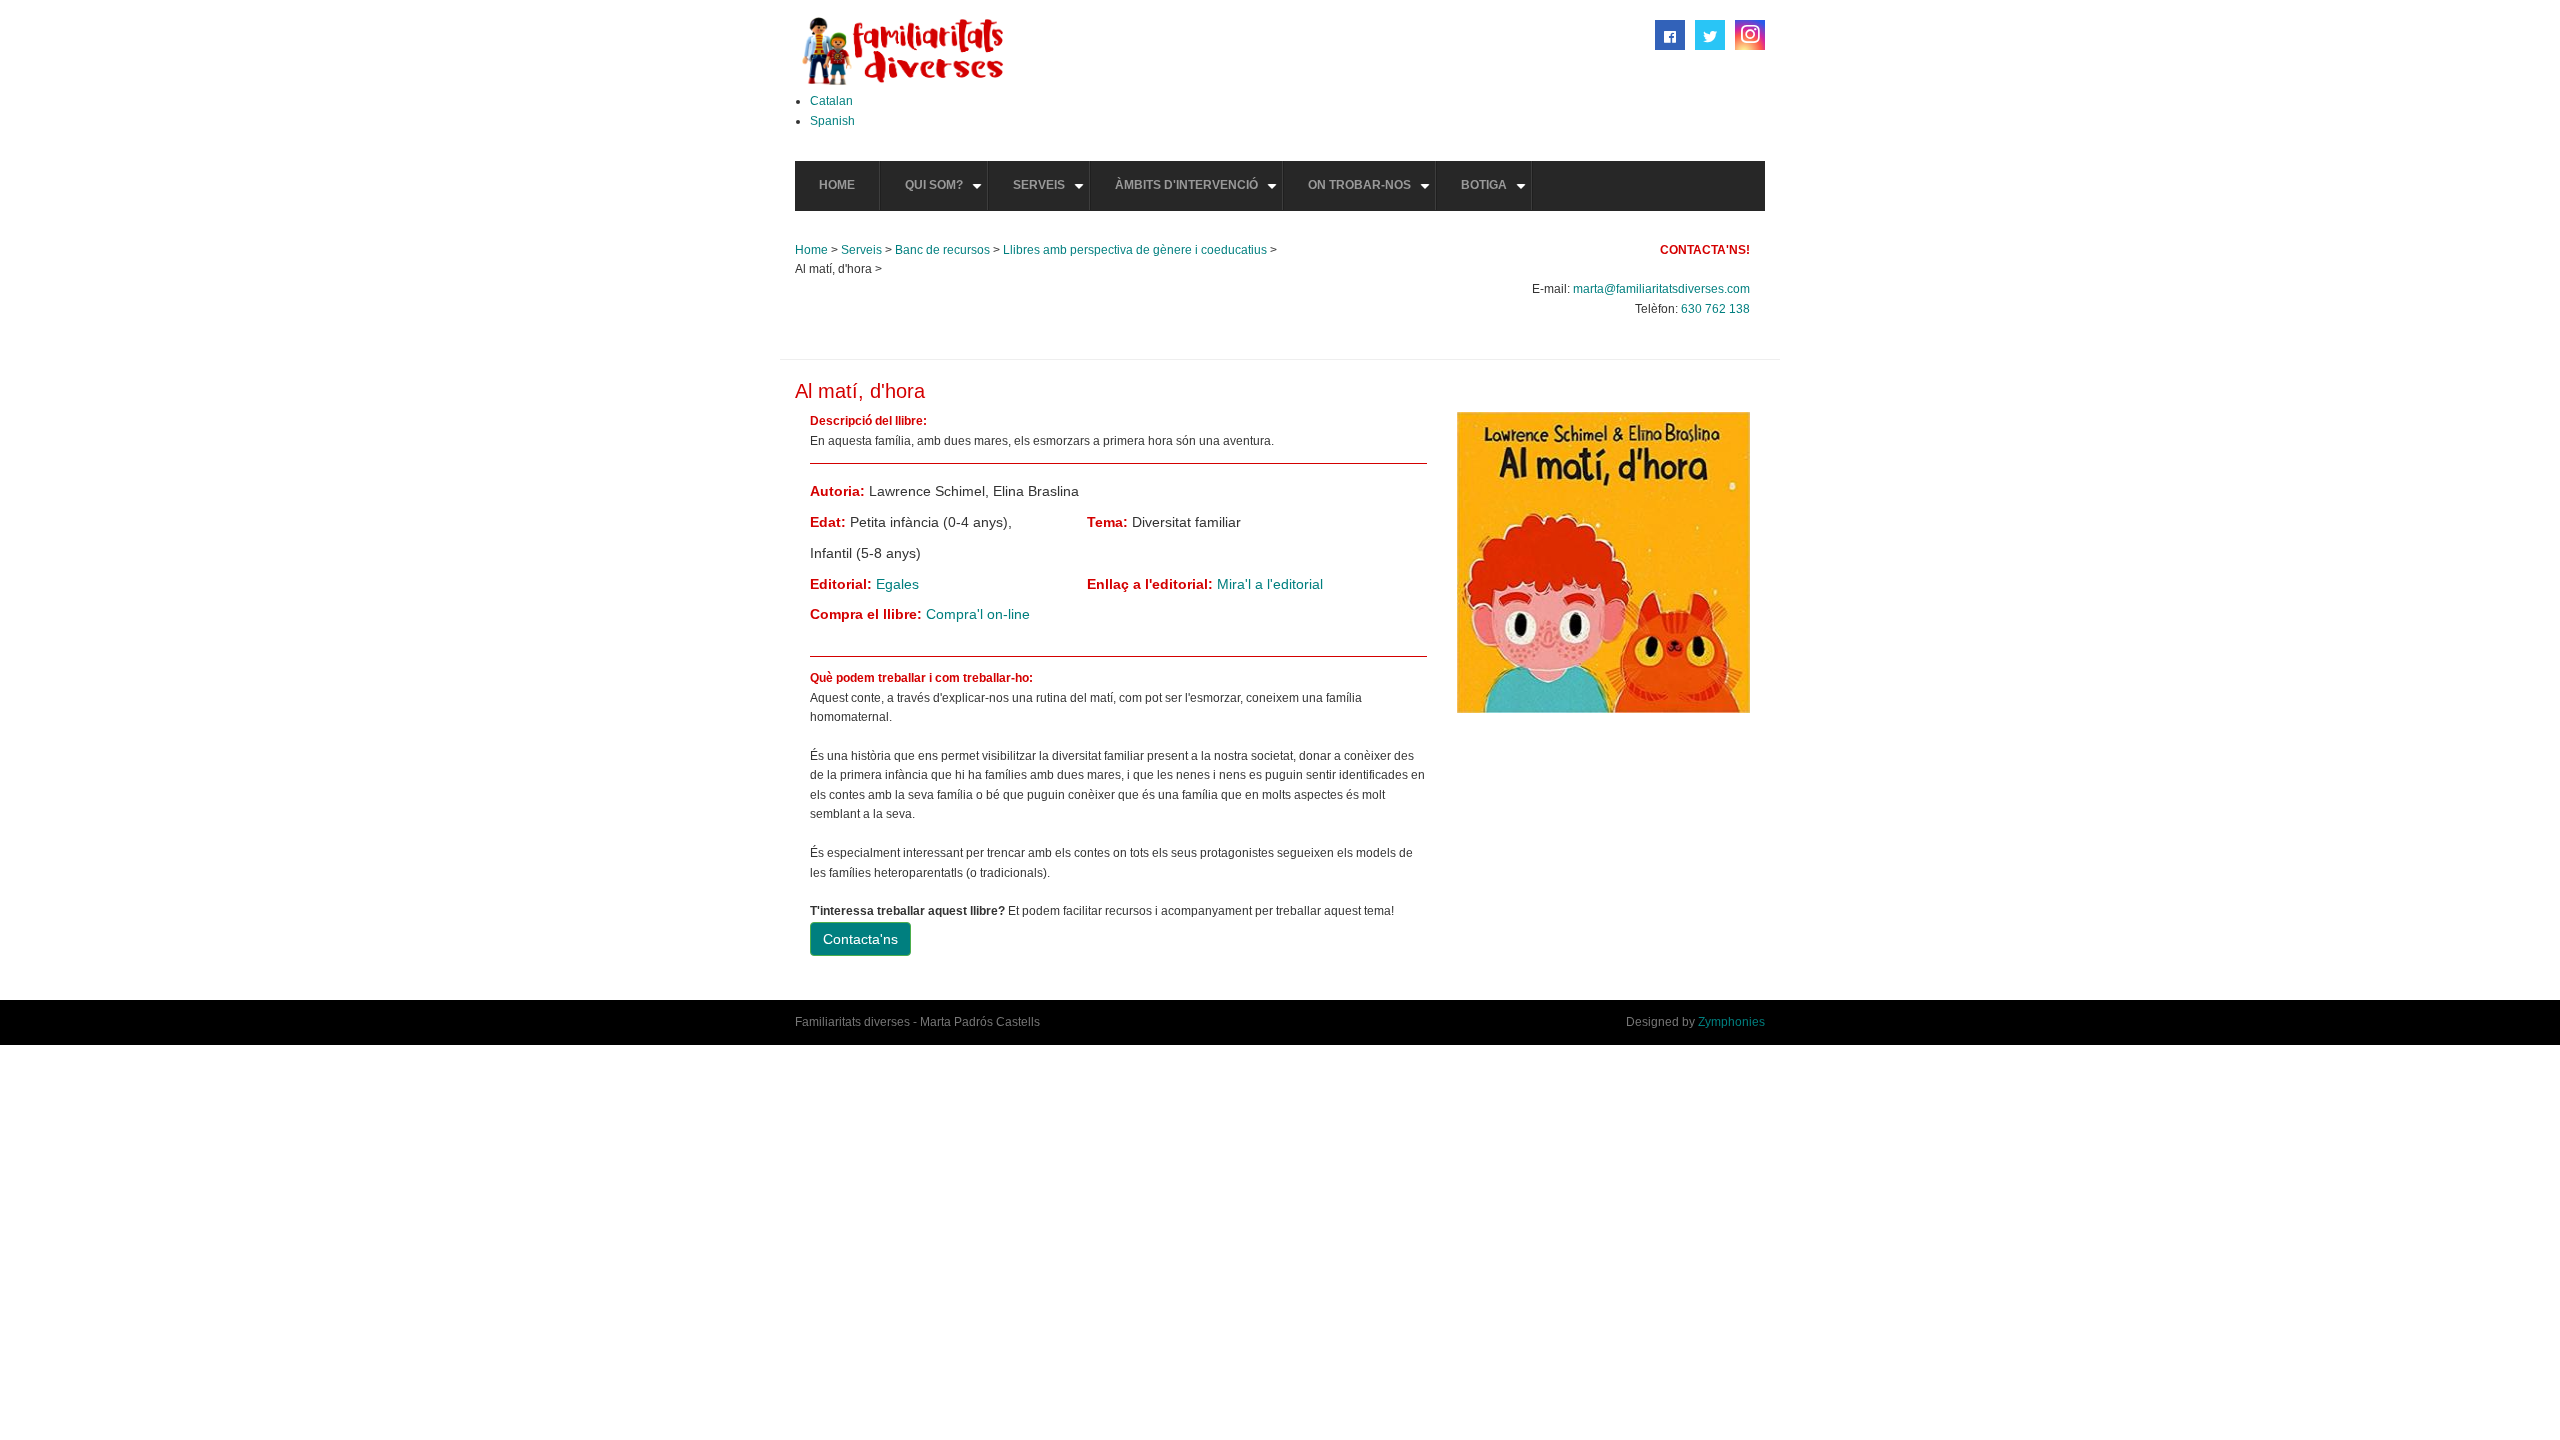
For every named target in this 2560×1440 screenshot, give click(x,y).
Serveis (1051, 194)
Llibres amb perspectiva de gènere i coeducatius (1135, 250)
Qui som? (946, 194)
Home (837, 185)
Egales (897, 584)
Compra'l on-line (978, 614)
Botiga (1496, 194)
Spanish (832, 121)
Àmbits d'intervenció (1198, 194)
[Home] (902, 50)
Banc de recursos (942, 250)
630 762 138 (1715, 309)
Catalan (831, 101)
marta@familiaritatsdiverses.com (1661, 289)
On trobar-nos (1371, 194)
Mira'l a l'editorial (1270, 584)
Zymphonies (1731, 1022)
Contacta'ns (860, 939)
